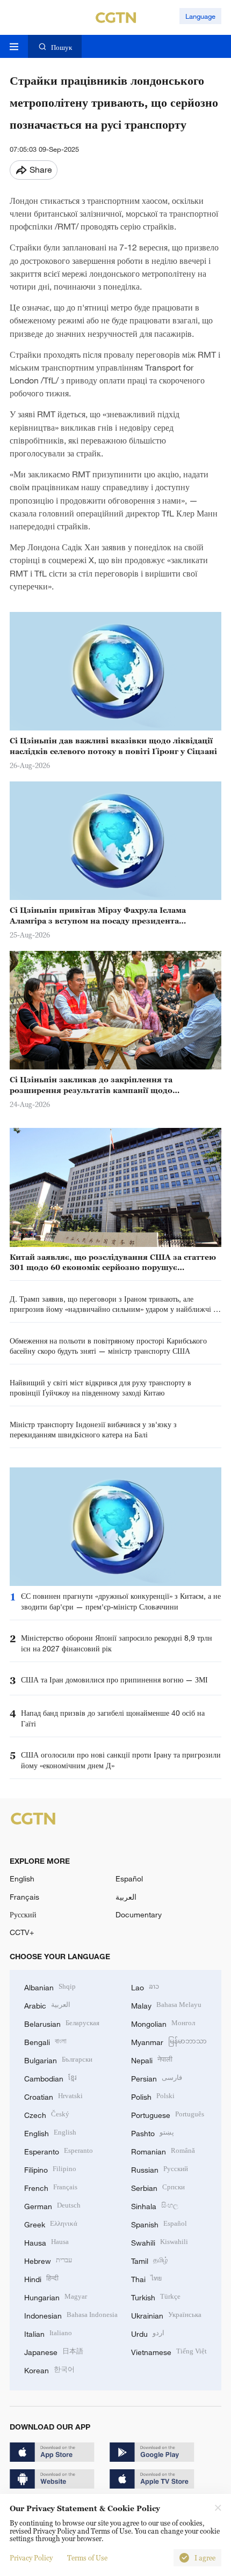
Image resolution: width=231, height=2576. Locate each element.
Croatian (53, 2096)
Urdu (148, 2333)
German (52, 2205)
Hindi (41, 2278)
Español (129, 1879)
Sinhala (155, 2205)
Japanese (54, 2351)
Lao (145, 1986)
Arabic (47, 2005)
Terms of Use (87, 2558)
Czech (47, 2114)
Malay (166, 2005)
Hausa (46, 2242)
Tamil (150, 2260)
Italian (48, 2333)
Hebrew (48, 2260)
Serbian (158, 2187)
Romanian (163, 2150)
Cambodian (50, 2077)
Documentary (139, 1914)
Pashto (153, 2132)
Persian (157, 2077)
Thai (146, 2278)
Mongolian (163, 2023)
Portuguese (168, 2114)
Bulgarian (58, 2059)
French (51, 2187)
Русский (23, 1914)
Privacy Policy (31, 2558)
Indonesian (71, 2315)
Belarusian (62, 2023)
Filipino (50, 2169)
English (22, 1879)
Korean (49, 2369)
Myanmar (169, 2041)
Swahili (160, 2242)
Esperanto (59, 2150)
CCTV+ (22, 1932)
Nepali (152, 2059)
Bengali (45, 2041)
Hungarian (56, 2296)
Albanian (50, 1986)
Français (24, 1897)
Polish (153, 2096)
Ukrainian (166, 2315)
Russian (160, 2169)
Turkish (156, 2296)
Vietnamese (169, 2351)
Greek (51, 2223)
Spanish (159, 2223)
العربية (126, 1897)
